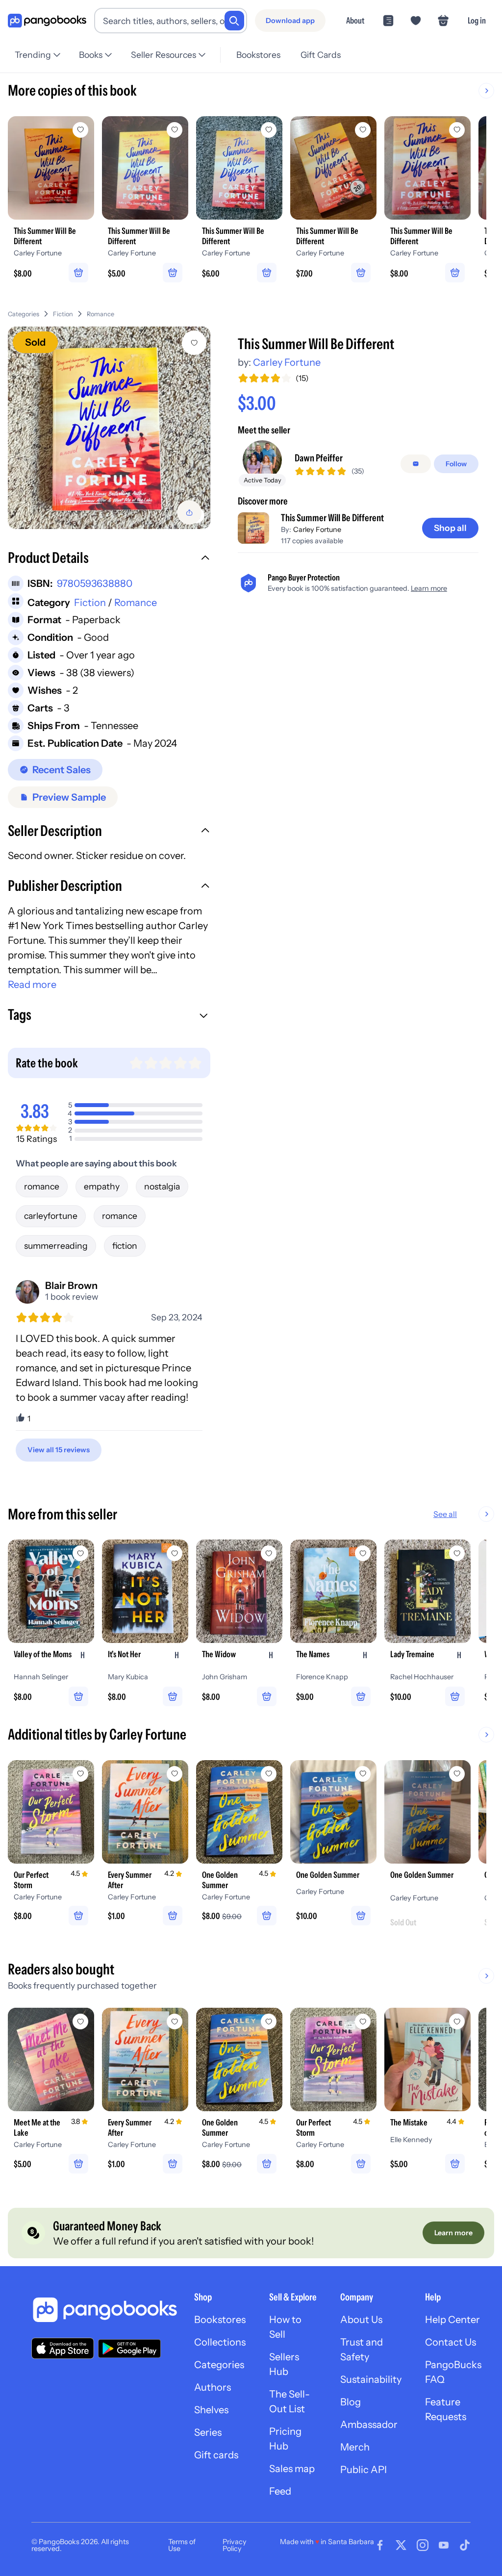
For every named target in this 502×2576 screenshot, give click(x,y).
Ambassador (369, 2424)
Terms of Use (182, 2545)
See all (445, 1514)
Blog (351, 2402)
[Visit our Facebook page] (380, 2545)
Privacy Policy (235, 2545)
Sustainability (371, 2379)
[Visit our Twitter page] (401, 2545)
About (355, 20)
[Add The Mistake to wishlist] (457, 2021)
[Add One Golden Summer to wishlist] (269, 1774)
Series (208, 2432)
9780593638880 (95, 583)
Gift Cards (321, 55)
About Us (361, 2320)
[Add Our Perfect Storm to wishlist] (80, 1774)
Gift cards (216, 2455)
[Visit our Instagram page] (423, 2545)
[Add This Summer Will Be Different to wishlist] (194, 343)
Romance (100, 314)
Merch (355, 2447)
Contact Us (451, 2342)
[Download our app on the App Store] (63, 2348)
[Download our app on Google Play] (129, 2349)
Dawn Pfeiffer (319, 458)
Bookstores (258, 55)
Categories (24, 314)
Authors (213, 2387)
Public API (364, 2470)
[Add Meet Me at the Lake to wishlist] (80, 2021)
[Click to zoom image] (109, 428)
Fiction (63, 314)
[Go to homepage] (47, 21)
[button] (109, 559)
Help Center (452, 2320)
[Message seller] (416, 464)
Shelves (211, 2410)
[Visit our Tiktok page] (465, 2545)
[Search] (234, 21)
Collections (220, 2342)
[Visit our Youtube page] (444, 2545)
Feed (280, 2491)
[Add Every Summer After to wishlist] (175, 1774)
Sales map (292, 2469)
